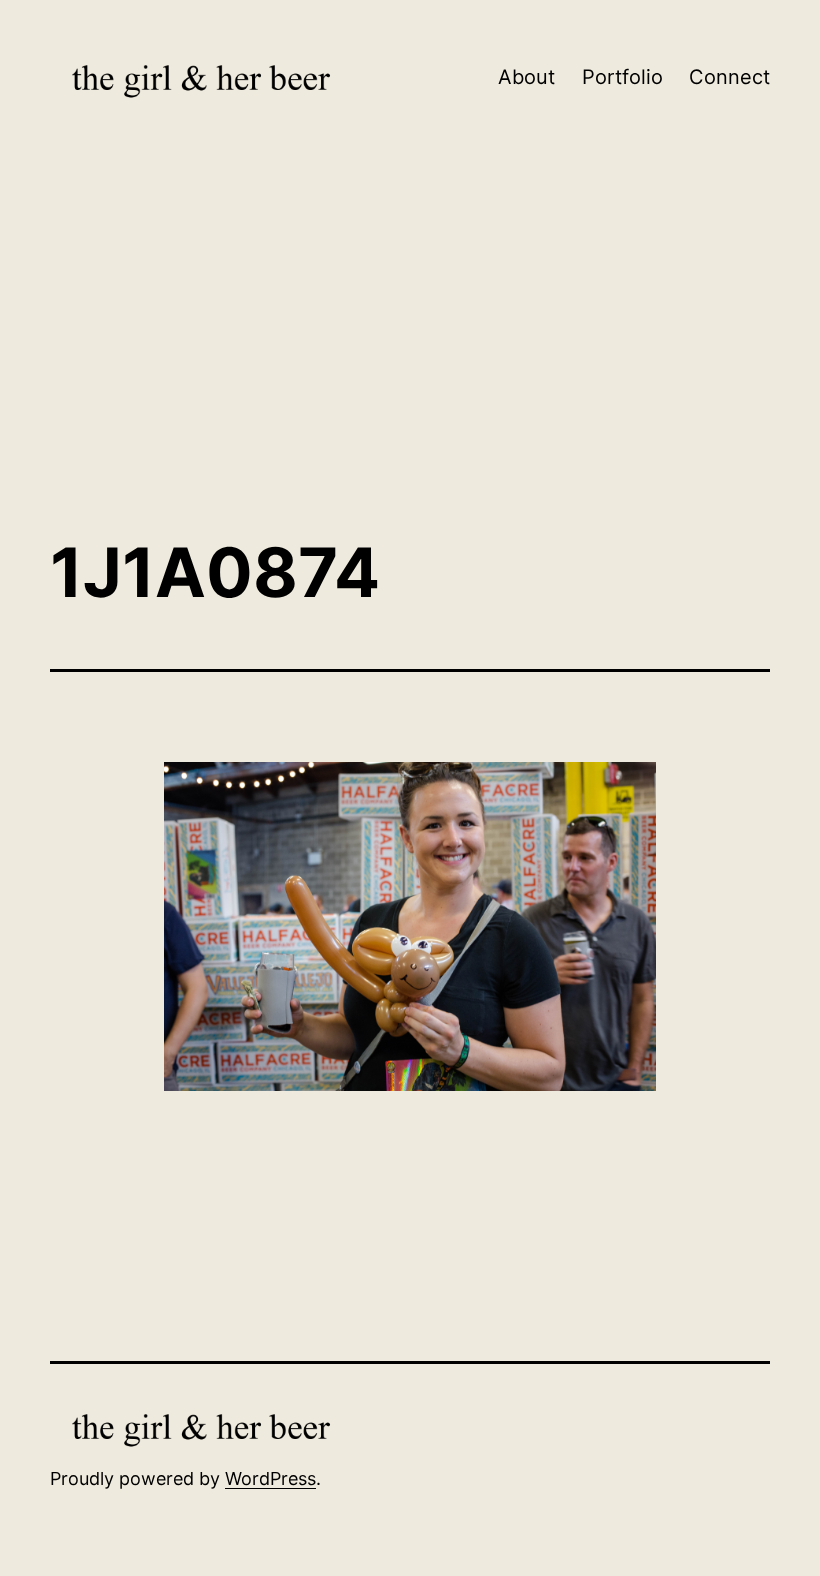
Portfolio (622, 77)
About (526, 77)
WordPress (270, 1478)
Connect (729, 77)
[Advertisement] (410, 355)
